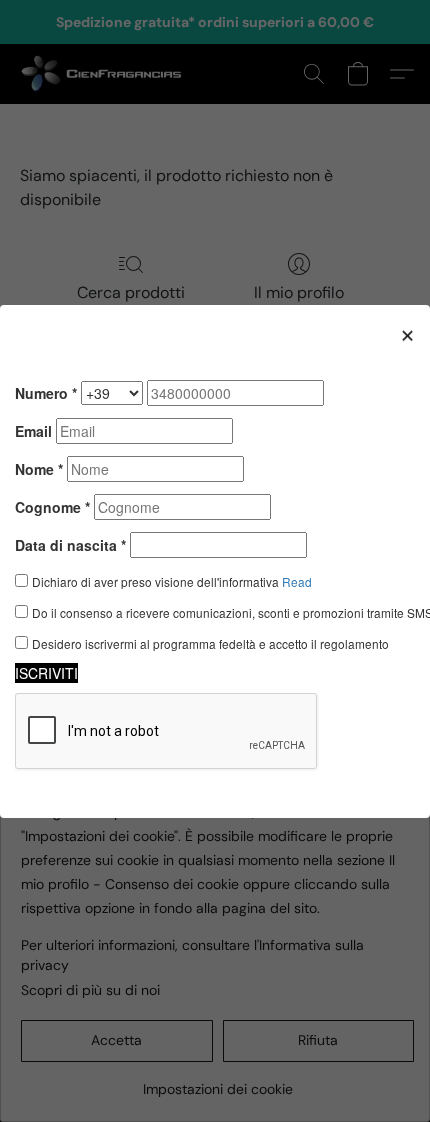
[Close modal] (407, 334)
